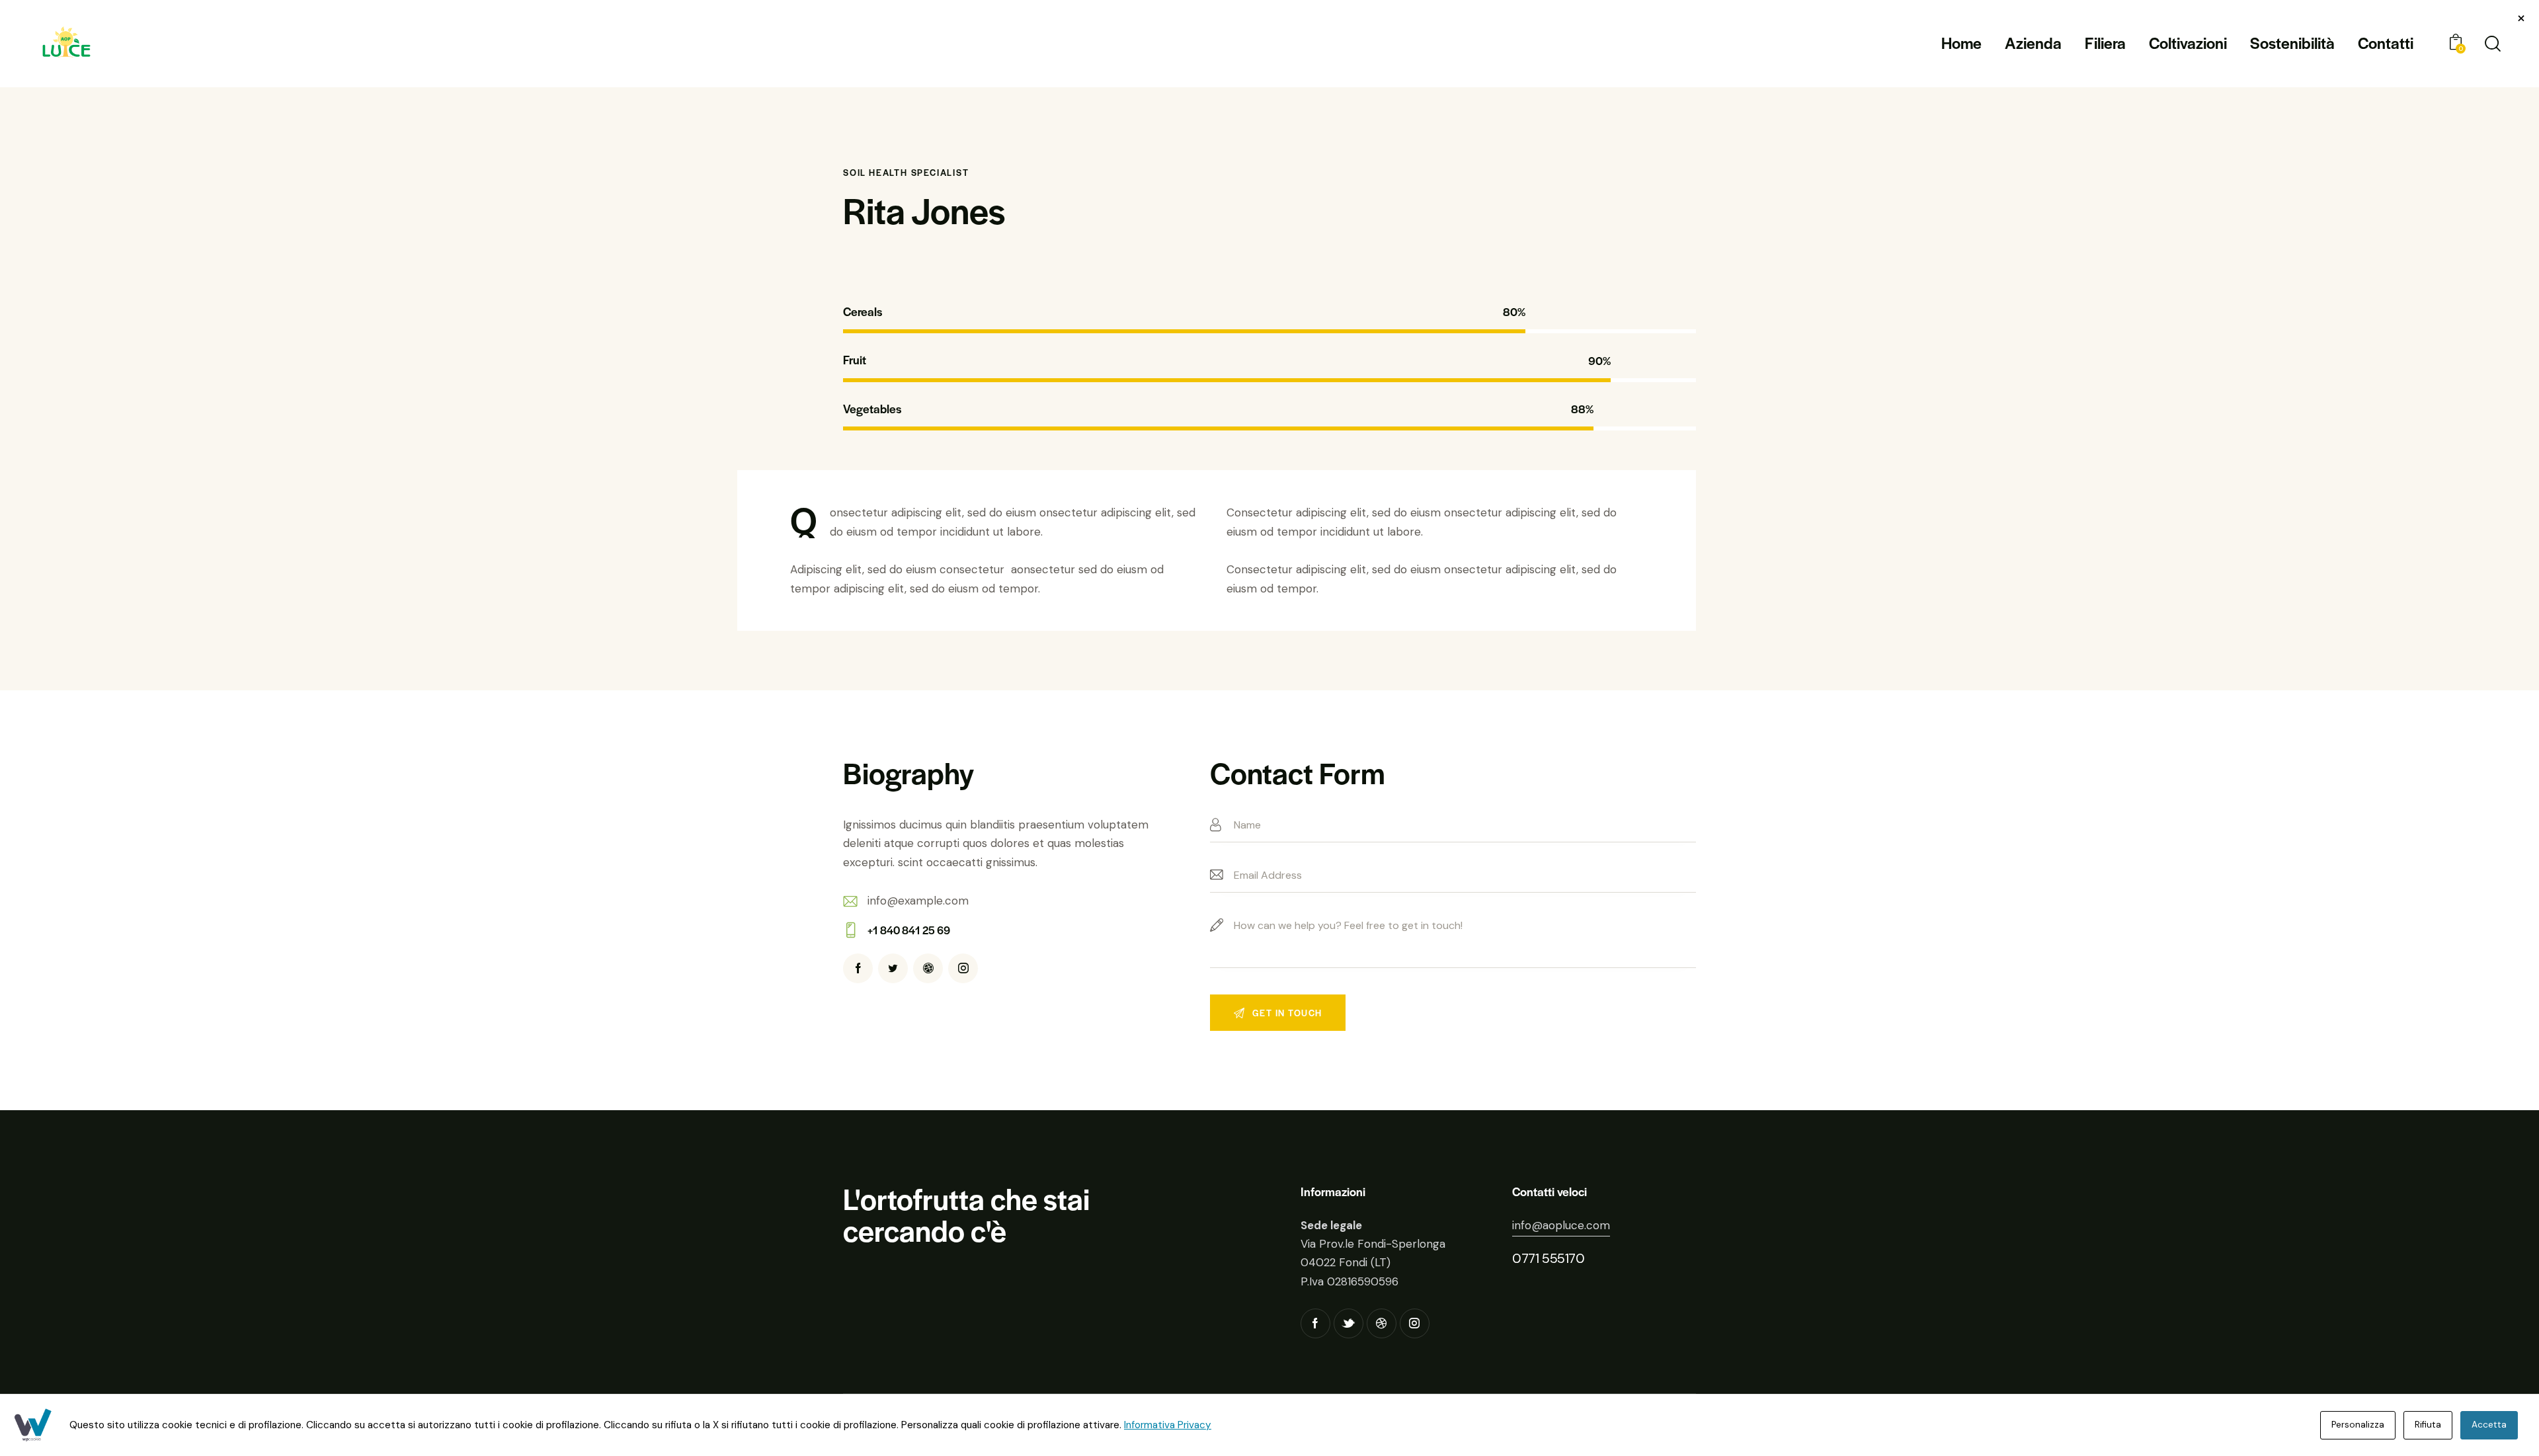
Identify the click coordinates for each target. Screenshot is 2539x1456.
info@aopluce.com (1561, 1225)
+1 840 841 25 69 (909, 930)
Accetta (2489, 1425)
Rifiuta (2428, 1425)
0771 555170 (1549, 1258)
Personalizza (2358, 1425)
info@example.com (918, 901)
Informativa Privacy (1168, 1425)
